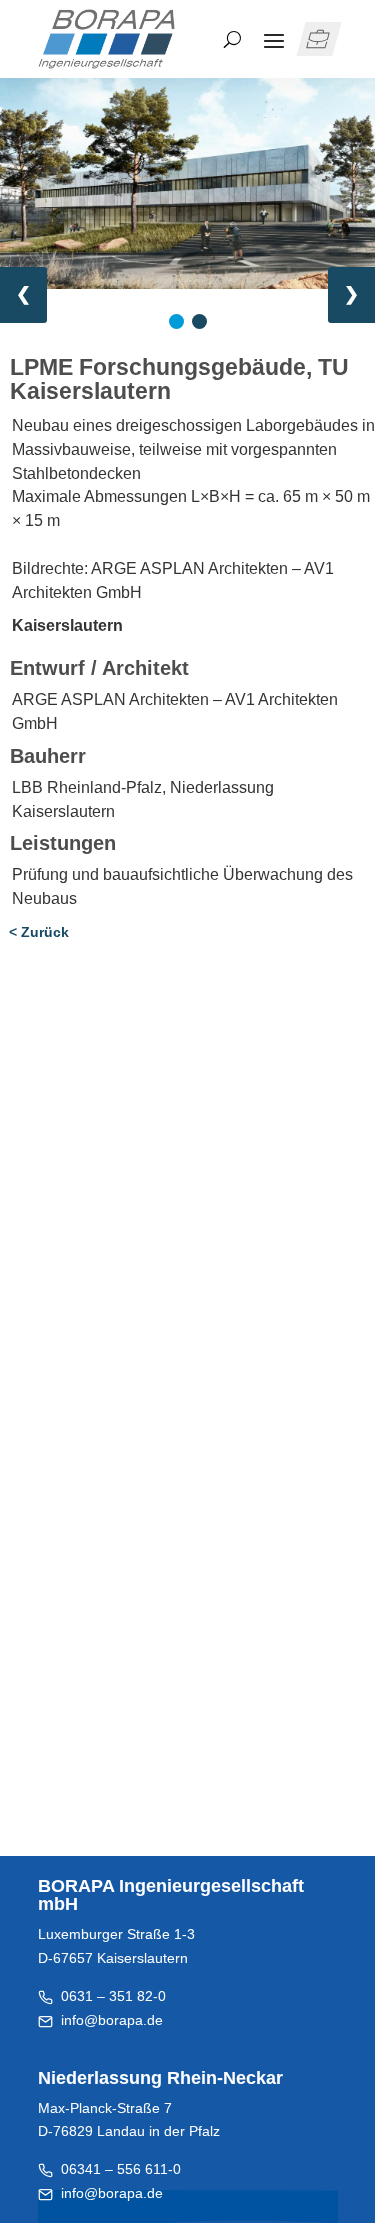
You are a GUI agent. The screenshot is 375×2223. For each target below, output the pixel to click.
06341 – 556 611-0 (117, 2169)
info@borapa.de (112, 2020)
